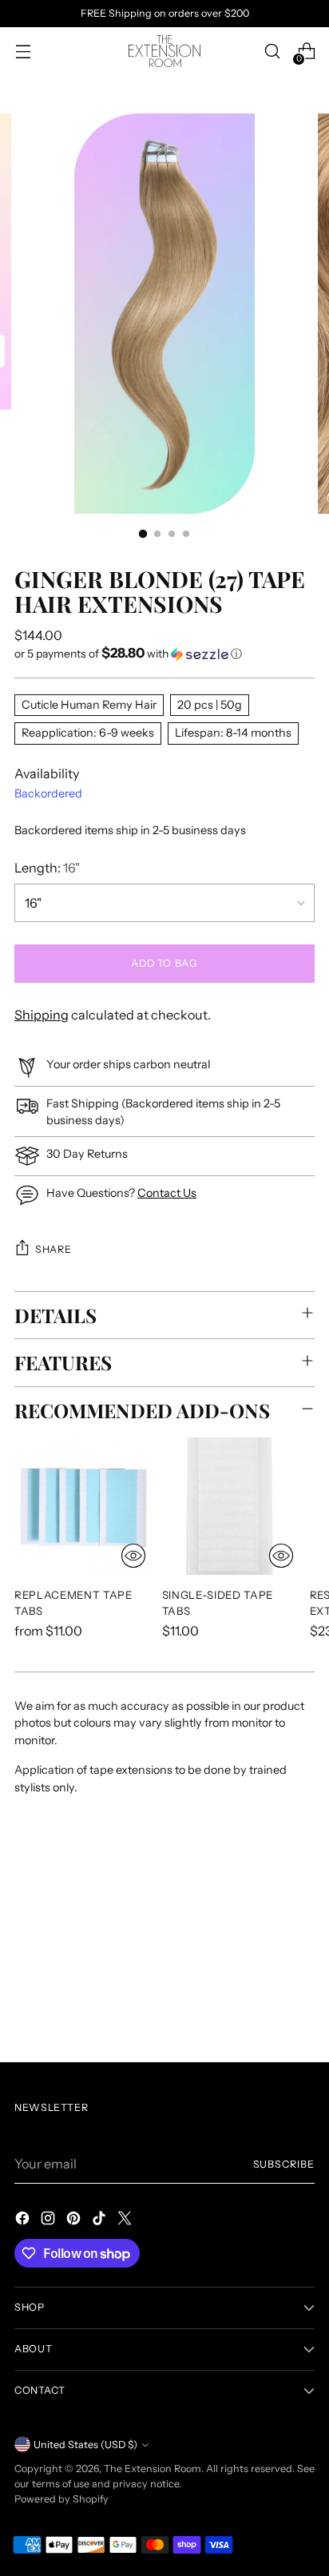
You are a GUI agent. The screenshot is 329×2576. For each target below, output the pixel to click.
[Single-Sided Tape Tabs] (231, 1507)
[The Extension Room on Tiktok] (101, 2220)
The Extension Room (153, 2469)
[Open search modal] (272, 52)
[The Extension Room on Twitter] (126, 2220)
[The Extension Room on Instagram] (50, 2220)
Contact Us (167, 1193)
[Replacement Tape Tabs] (83, 1507)
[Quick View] (133, 1556)
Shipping (42, 1015)
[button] (164, 654)
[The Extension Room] (164, 51)
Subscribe (284, 2164)
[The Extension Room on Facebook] (24, 2220)
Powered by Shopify (61, 2499)
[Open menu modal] (23, 52)
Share (53, 1249)
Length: (47, 868)
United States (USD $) (85, 2445)
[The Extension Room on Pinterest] (75, 2220)
